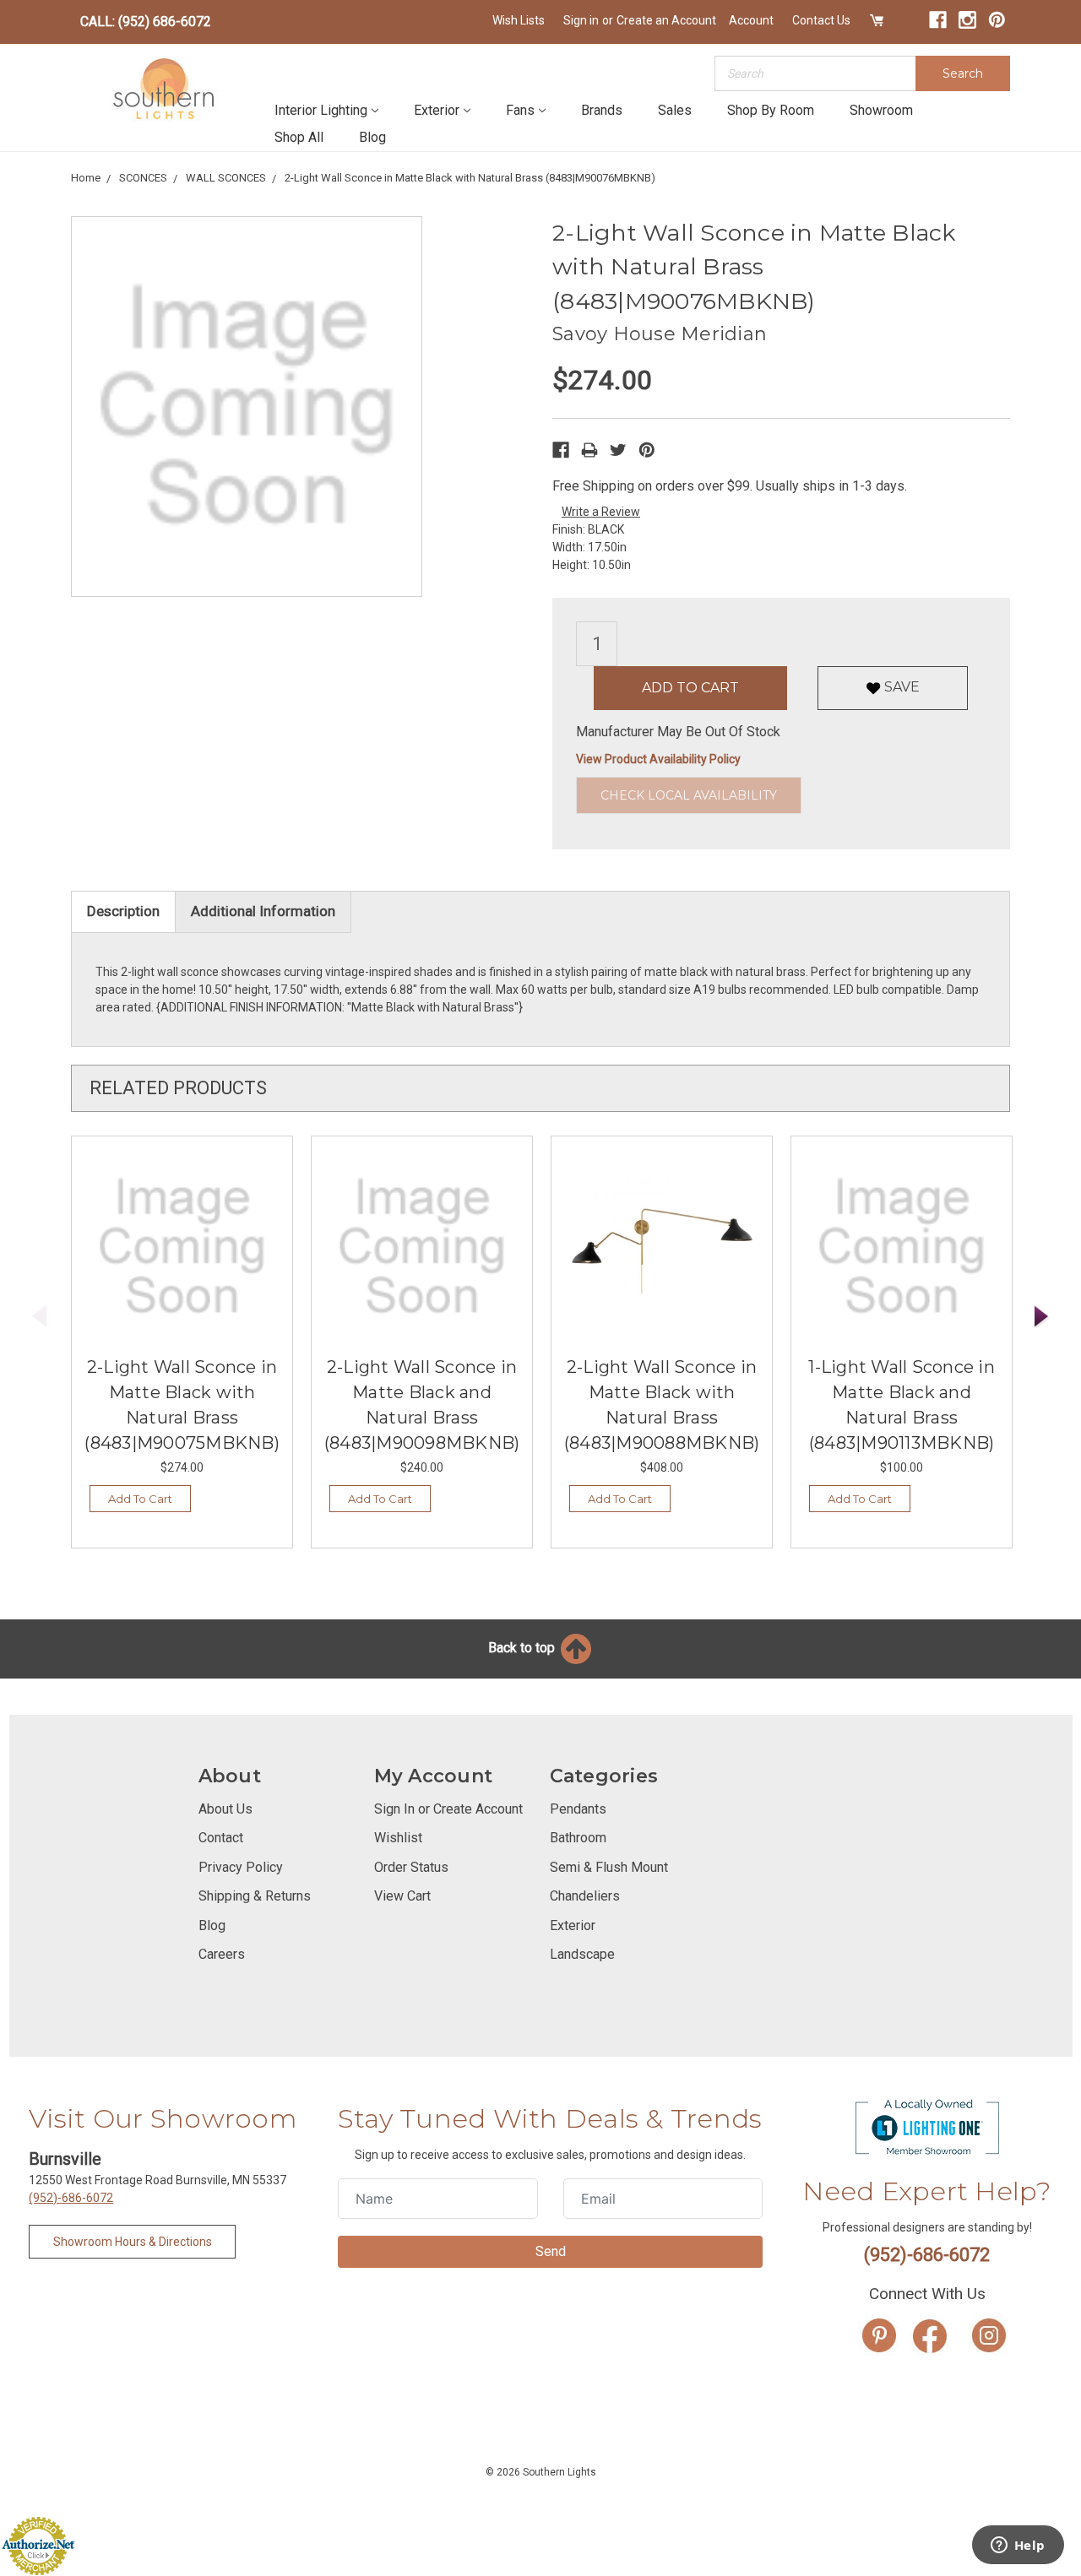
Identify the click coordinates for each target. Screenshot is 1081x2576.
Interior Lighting (321, 110)
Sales (675, 110)
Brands (602, 110)
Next (1042, 1317)
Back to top (523, 1648)
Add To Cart (140, 1499)
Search (963, 73)
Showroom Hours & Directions (133, 2242)
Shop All (299, 137)
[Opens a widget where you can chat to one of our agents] (1018, 2546)
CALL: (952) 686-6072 (146, 22)
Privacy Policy (241, 1867)
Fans (520, 110)
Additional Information (263, 911)
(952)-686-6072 (71, 2198)
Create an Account (666, 20)
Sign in (581, 20)
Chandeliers (585, 1896)
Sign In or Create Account (448, 1809)
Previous (40, 1317)
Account (751, 20)
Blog (372, 137)
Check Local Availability (689, 795)
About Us (225, 1809)
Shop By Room (771, 110)
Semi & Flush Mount (609, 1867)
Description (123, 911)
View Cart (402, 1896)
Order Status (411, 1867)
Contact (221, 1838)
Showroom (881, 110)
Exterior (437, 110)
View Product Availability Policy (658, 759)
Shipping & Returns (255, 1896)
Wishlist (398, 1838)
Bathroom (578, 1838)
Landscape (582, 1954)
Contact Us (821, 20)
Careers (222, 1954)
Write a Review (601, 512)
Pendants (578, 1809)
